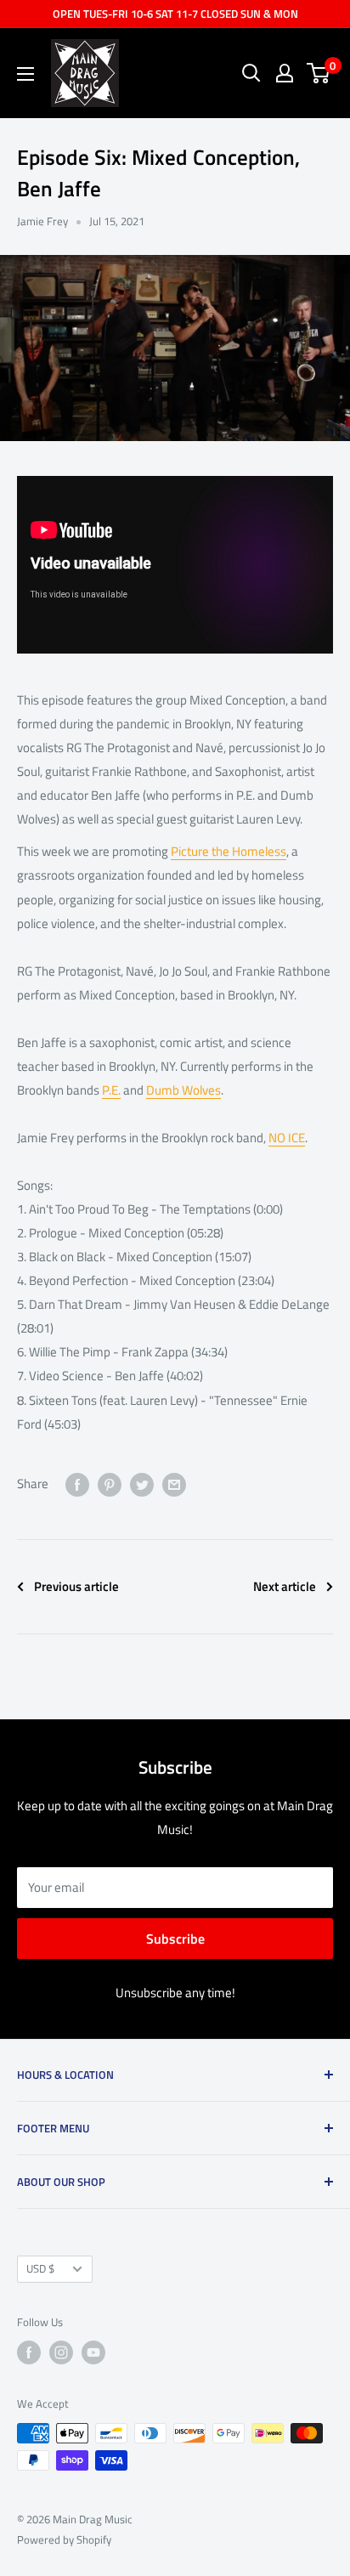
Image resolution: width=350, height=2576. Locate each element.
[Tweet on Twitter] (142, 1484)
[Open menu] (25, 74)
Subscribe (175, 1939)
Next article (285, 1586)
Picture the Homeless (229, 851)
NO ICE (287, 1138)
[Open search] (251, 73)
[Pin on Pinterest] (110, 1484)
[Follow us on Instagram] (61, 2352)
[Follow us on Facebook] (29, 2352)
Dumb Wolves (183, 1090)
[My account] (285, 73)
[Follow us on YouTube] (93, 2352)
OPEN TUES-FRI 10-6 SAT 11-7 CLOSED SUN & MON (175, 14)
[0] (319, 73)
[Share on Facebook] (77, 1484)
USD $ (40, 2269)
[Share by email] (174, 1484)
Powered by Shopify (64, 2539)
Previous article (76, 1586)
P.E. (111, 1090)
